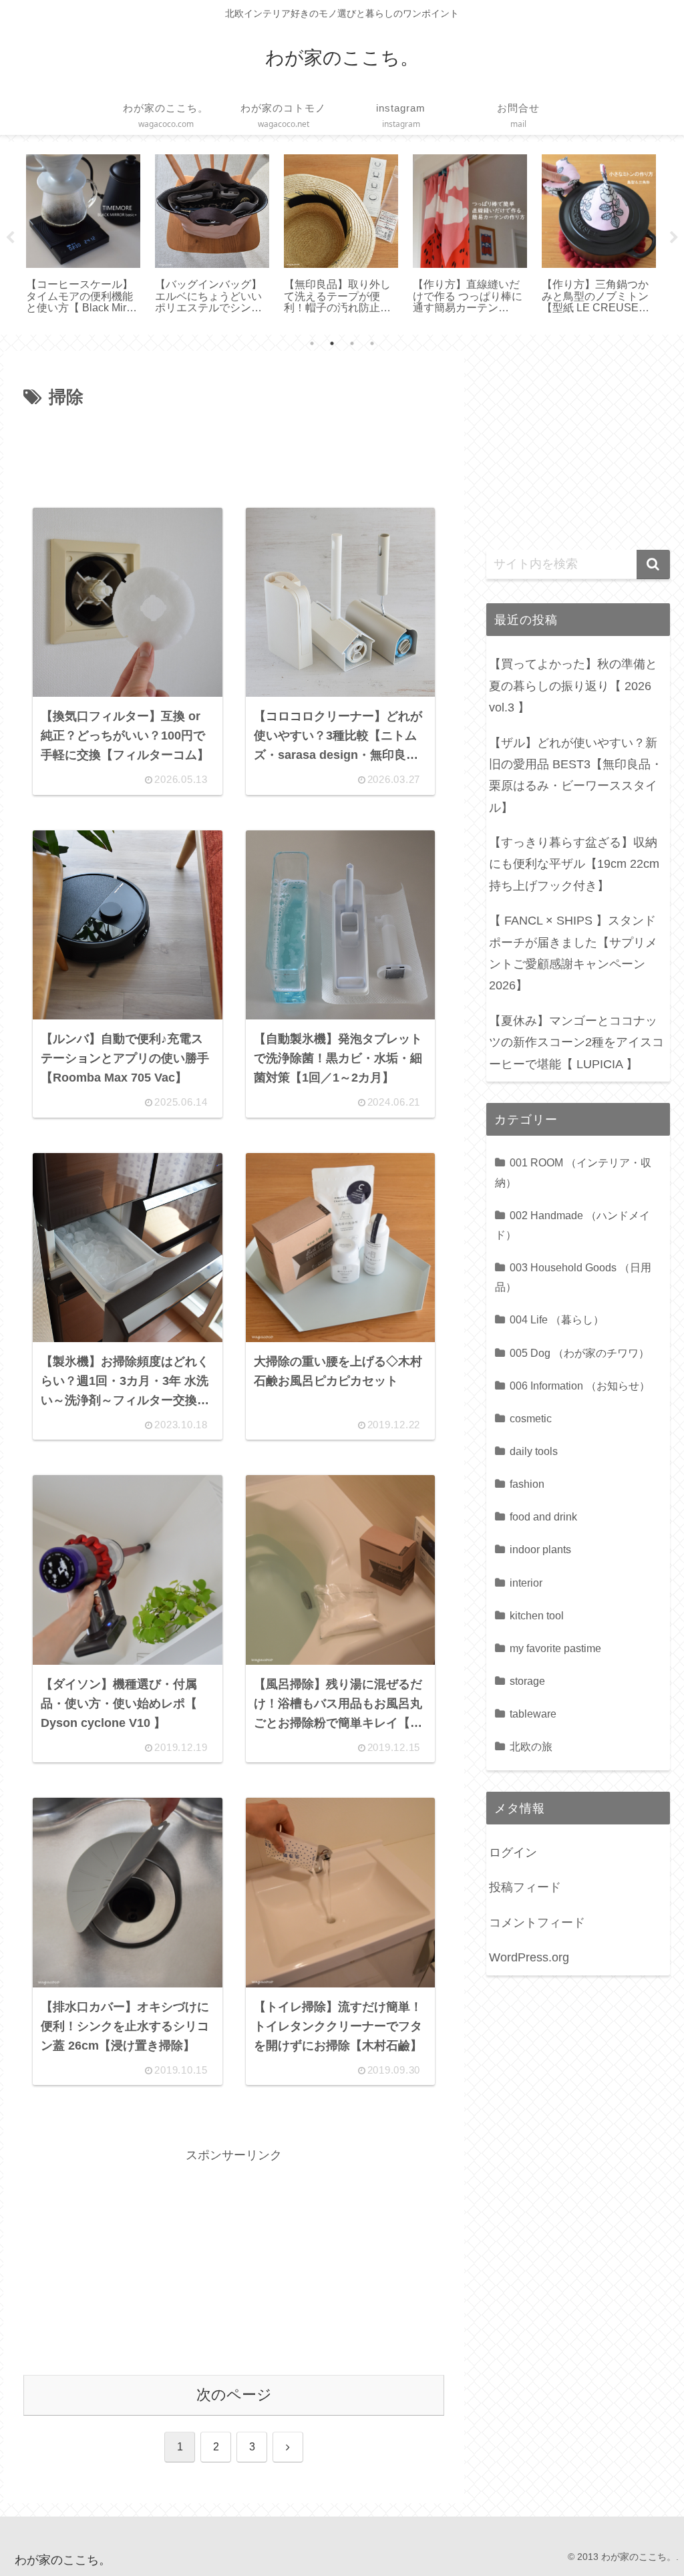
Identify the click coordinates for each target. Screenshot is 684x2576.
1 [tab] (312, 343)
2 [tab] (332, 343)
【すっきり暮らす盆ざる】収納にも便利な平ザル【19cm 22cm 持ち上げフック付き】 (574, 864)
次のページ (234, 2395)
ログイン (513, 1853)
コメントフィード (537, 1923)
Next (674, 238)
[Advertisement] (234, 452)
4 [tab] (372, 343)
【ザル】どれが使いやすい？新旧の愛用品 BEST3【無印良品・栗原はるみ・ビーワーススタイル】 (576, 775)
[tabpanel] (83, 235)
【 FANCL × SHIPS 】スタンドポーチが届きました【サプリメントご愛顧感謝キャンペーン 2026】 (573, 953)
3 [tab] (352, 343)
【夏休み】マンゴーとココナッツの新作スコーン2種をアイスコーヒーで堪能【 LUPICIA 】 (576, 1042)
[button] (653, 565)
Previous (10, 238)
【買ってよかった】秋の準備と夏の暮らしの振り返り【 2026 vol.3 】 (573, 686)
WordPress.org (529, 1957)
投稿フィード (525, 1887)
